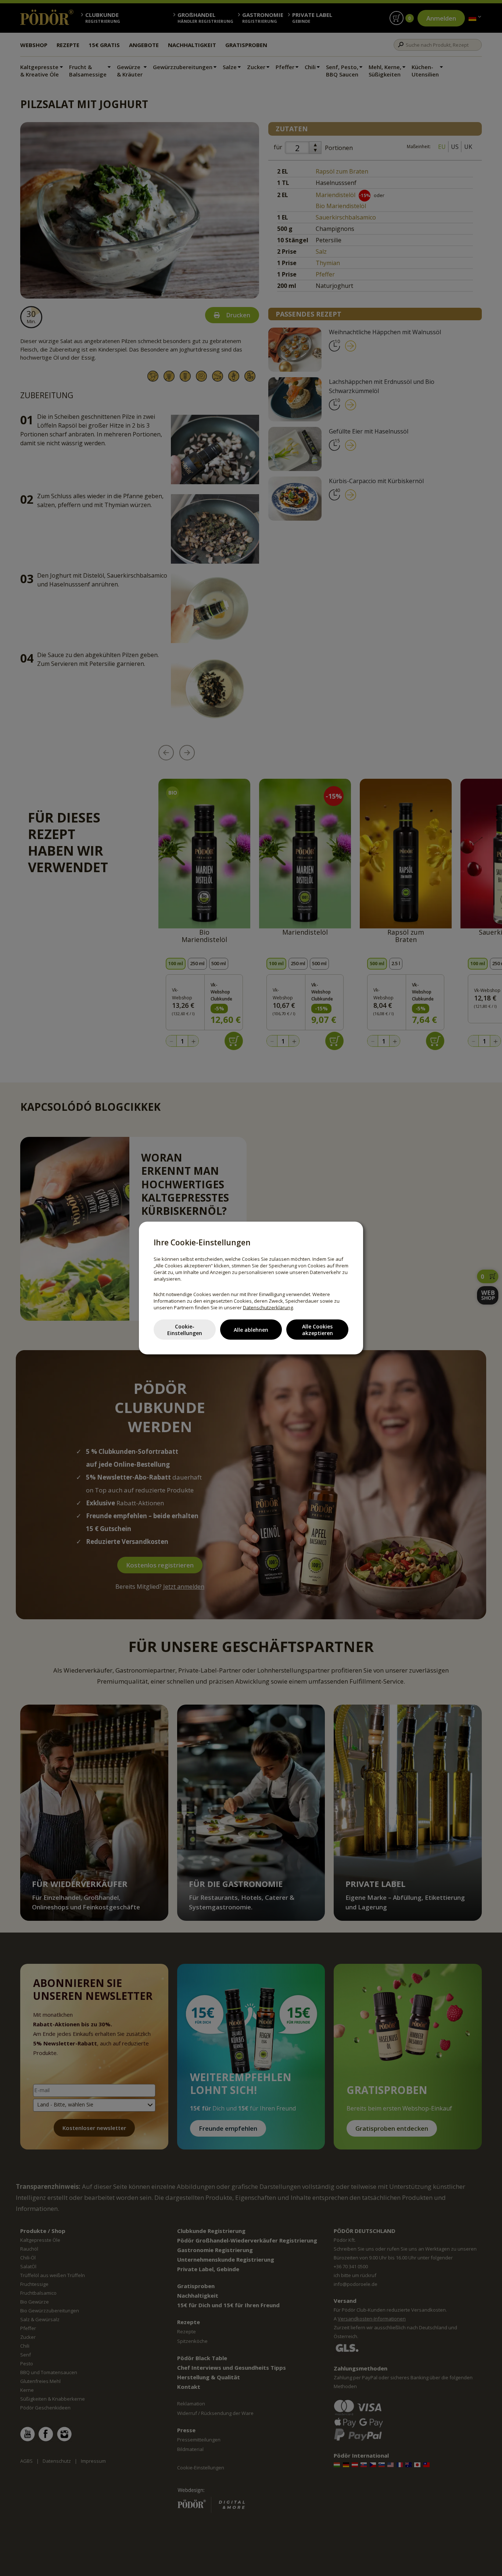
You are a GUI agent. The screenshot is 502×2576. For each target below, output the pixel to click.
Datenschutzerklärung (268, 1307)
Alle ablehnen (251, 1329)
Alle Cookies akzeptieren (318, 1329)
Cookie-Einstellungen (185, 1329)
